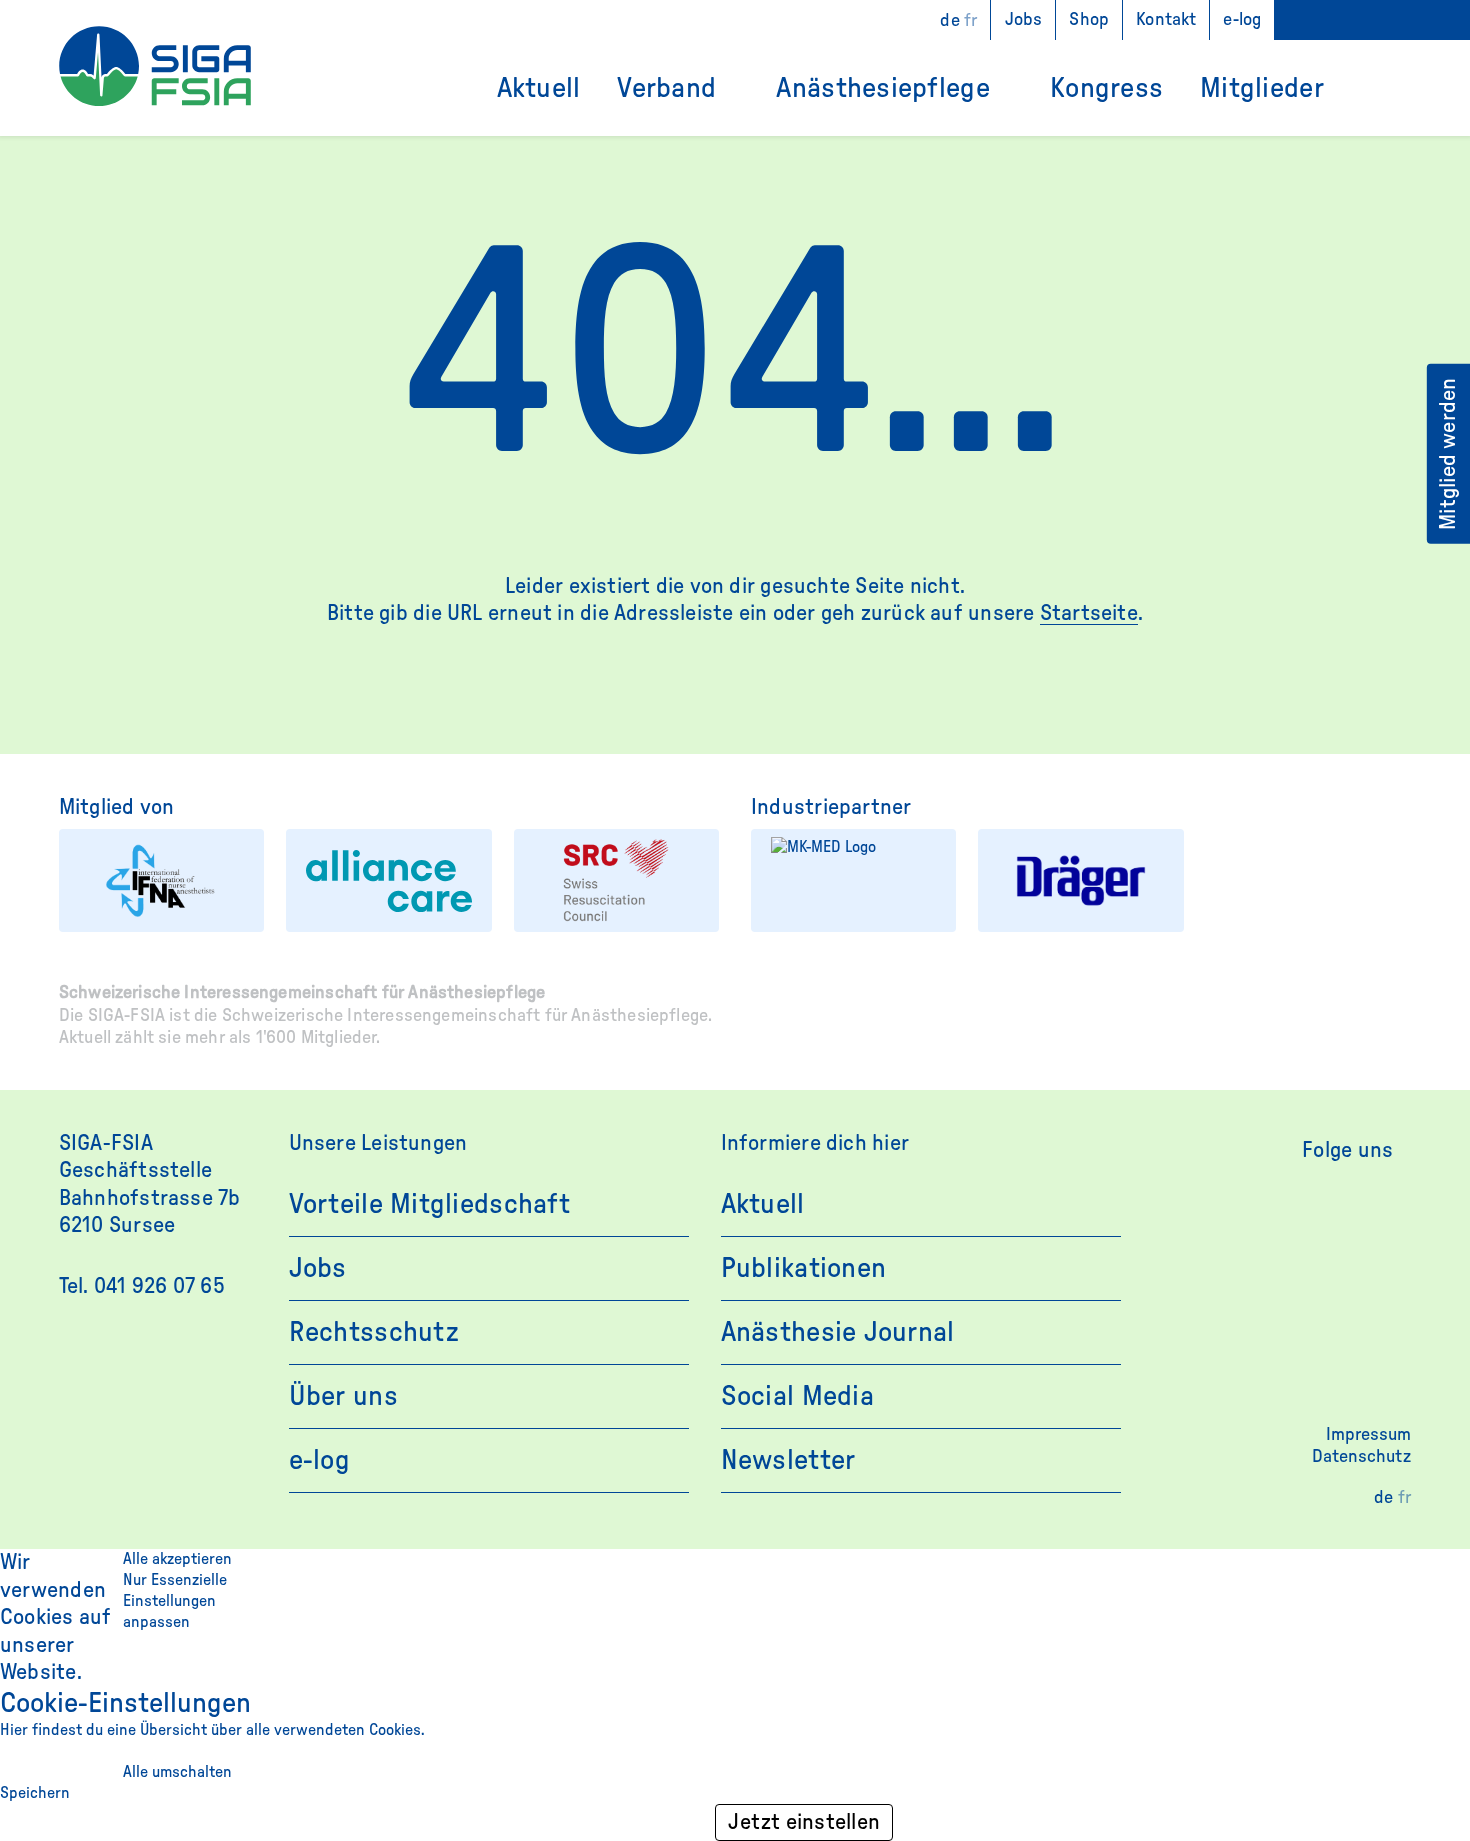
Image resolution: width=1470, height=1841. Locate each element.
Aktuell (539, 88)
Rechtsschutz (374, 1332)
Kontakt (1166, 20)
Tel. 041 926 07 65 (142, 1286)
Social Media (797, 1396)
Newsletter (788, 1460)
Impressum (1368, 1435)
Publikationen (804, 1268)
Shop (1089, 20)
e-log (1242, 20)
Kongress (1106, 88)
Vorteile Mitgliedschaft (429, 1204)
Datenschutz (1361, 1457)
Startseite (1089, 613)
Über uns (343, 1396)
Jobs (1024, 20)
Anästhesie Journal (838, 1332)
